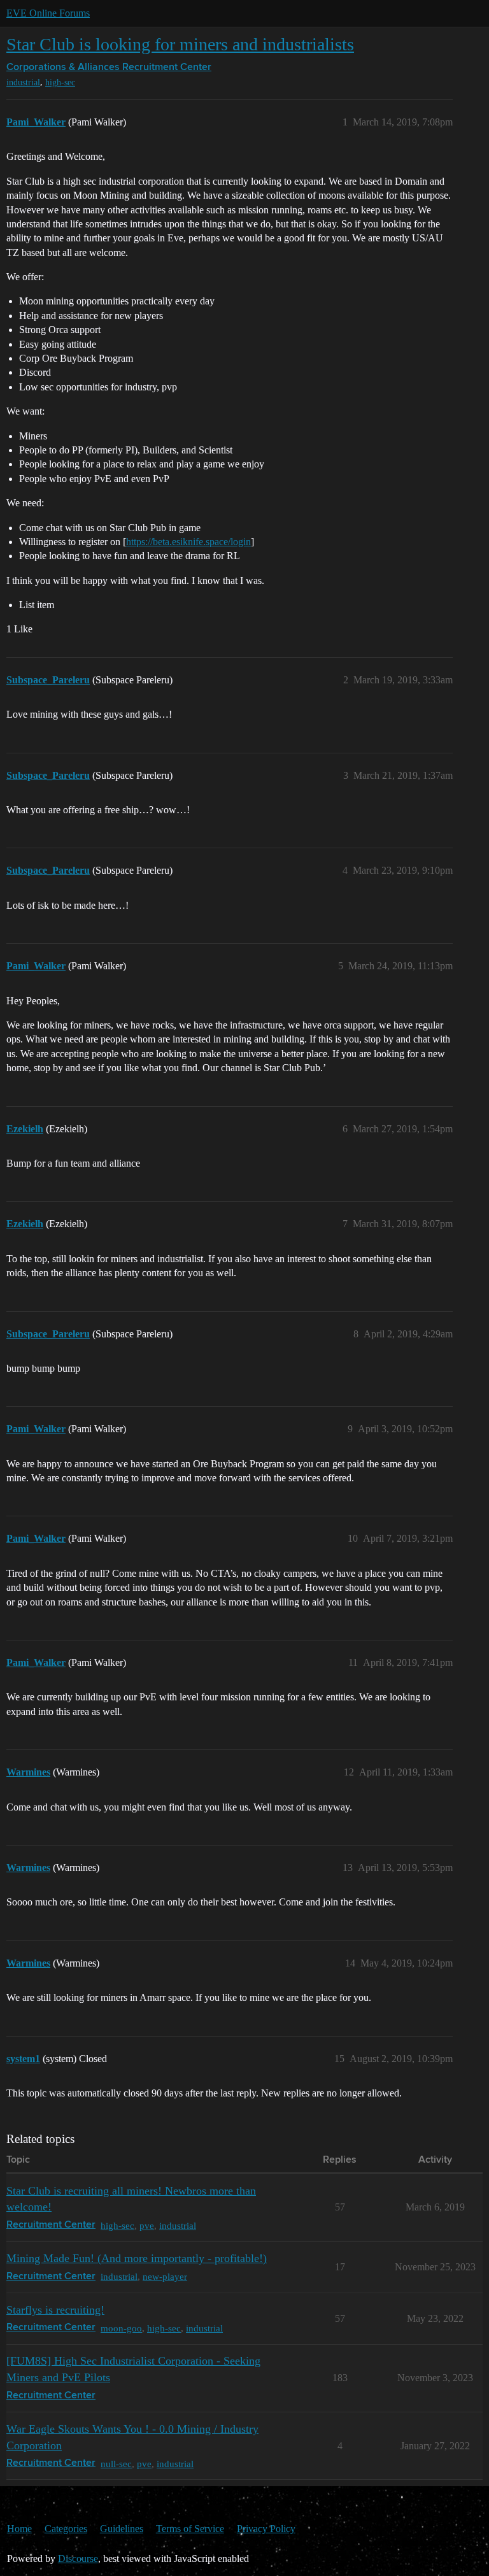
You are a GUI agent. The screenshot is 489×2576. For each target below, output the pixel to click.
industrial (23, 82)
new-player (165, 2276)
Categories (66, 2529)
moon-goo (121, 2328)
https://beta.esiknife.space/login (188, 542)
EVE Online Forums (48, 13)
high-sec (60, 82)
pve (147, 2225)
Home (19, 2529)
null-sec (116, 2464)
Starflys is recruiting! (55, 2310)
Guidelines (122, 2529)
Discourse (78, 2558)
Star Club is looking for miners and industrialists (180, 44)
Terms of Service (190, 2529)
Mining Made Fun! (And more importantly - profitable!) (137, 2258)
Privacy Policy (266, 2529)
